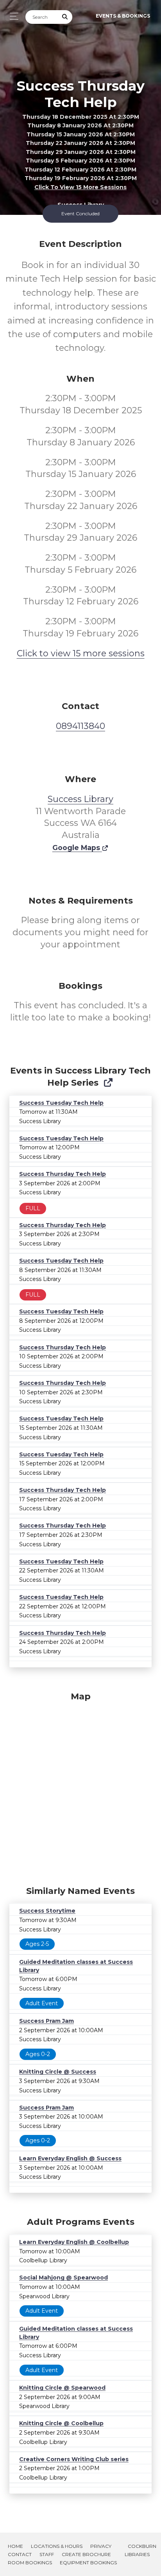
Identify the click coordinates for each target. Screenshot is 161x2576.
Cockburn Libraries (140, 2550)
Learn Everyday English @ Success (70, 2158)
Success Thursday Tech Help (63, 1174)
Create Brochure (86, 2554)
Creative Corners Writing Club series (74, 2459)
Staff (47, 2554)
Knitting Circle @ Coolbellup (61, 2423)
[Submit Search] (65, 17)
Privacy (101, 2546)
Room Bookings (30, 2563)
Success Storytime (47, 1911)
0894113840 (80, 726)
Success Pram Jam (47, 2021)
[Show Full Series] (108, 1083)
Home (15, 2546)
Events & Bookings (123, 16)
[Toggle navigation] (12, 16)
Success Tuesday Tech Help (61, 1103)
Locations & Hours (57, 2546)
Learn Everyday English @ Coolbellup (74, 2242)
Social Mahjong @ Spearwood (64, 2278)
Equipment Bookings (88, 2563)
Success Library (80, 799)
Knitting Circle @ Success (58, 2072)
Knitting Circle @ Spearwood (62, 2388)
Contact (20, 2554)
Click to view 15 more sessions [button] (80, 187)
